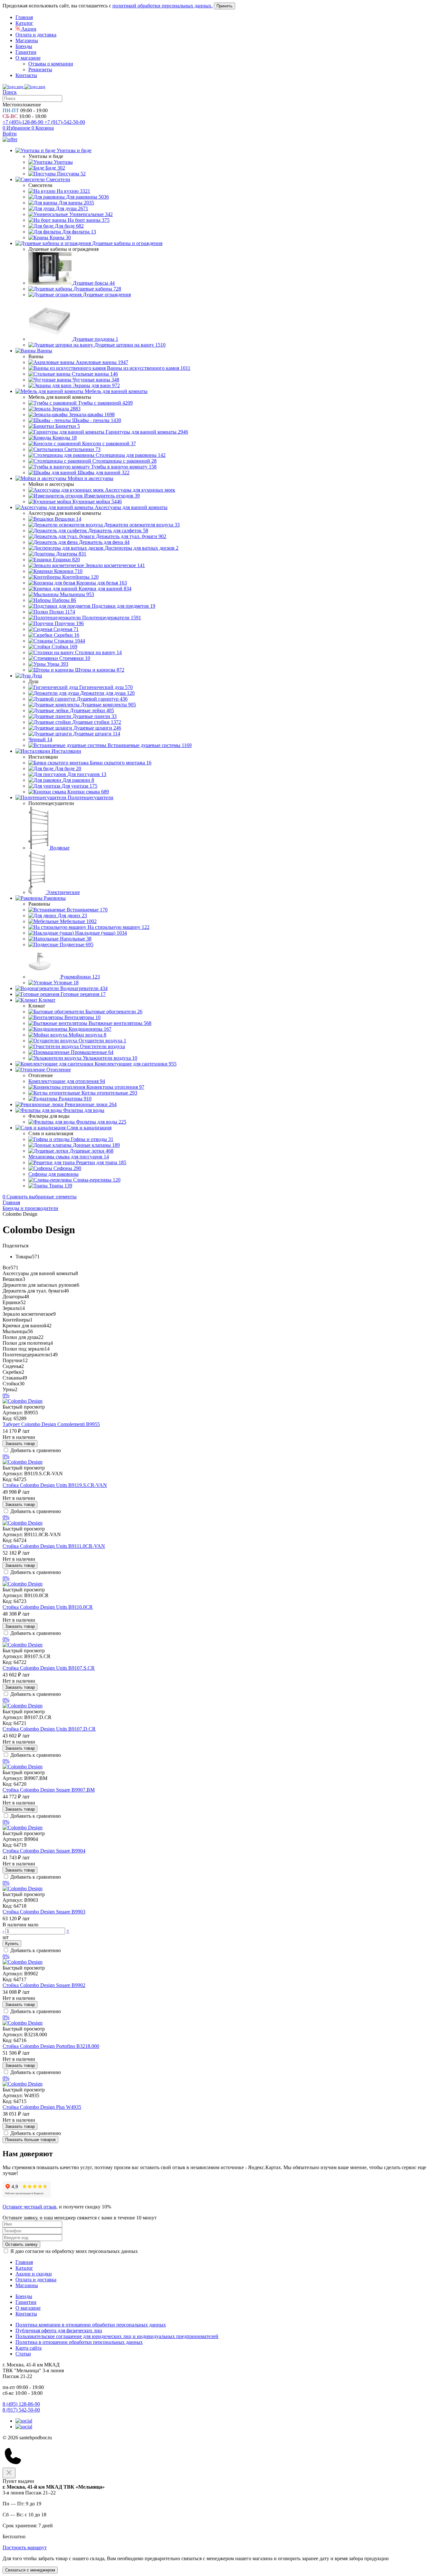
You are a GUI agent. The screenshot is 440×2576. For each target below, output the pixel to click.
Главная (24, 17)
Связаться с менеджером (30, 2570)
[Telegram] (24, 2421)
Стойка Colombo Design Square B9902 (44, 1985)
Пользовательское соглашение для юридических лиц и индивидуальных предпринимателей (117, 2336)
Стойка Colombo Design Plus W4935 (42, 2107)
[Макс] (24, 2427)
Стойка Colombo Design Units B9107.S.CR (49, 1668)
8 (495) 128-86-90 (21, 2404)
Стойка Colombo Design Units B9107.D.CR (49, 1729)
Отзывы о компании (51, 64)
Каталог (24, 23)
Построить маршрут (25, 2547)
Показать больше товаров (30, 2140)
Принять (225, 6)
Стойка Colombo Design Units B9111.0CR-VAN (54, 1546)
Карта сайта (29, 2348)
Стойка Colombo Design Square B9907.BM (49, 1790)
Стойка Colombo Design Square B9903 (44, 1912)
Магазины (27, 40)
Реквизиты (40, 69)
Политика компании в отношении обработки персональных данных (91, 2325)
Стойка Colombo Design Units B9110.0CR (48, 1607)
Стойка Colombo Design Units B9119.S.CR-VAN (55, 1485)
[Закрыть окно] (9, 2473)
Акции (28, 29)
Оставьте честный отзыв (29, 2207)
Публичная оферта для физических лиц (59, 2330)
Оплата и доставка (36, 35)
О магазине (28, 58)
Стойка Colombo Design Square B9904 (44, 1851)
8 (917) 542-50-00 (21, 2410)
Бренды (24, 46)
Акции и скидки (34, 2274)
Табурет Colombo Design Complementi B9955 (51, 1424)
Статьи (23, 2354)
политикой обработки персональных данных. (163, 6)
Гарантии (26, 52)
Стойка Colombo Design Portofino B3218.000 (51, 2046)
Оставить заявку (21, 2244)
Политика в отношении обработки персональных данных (79, 2342)
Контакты (26, 75)
